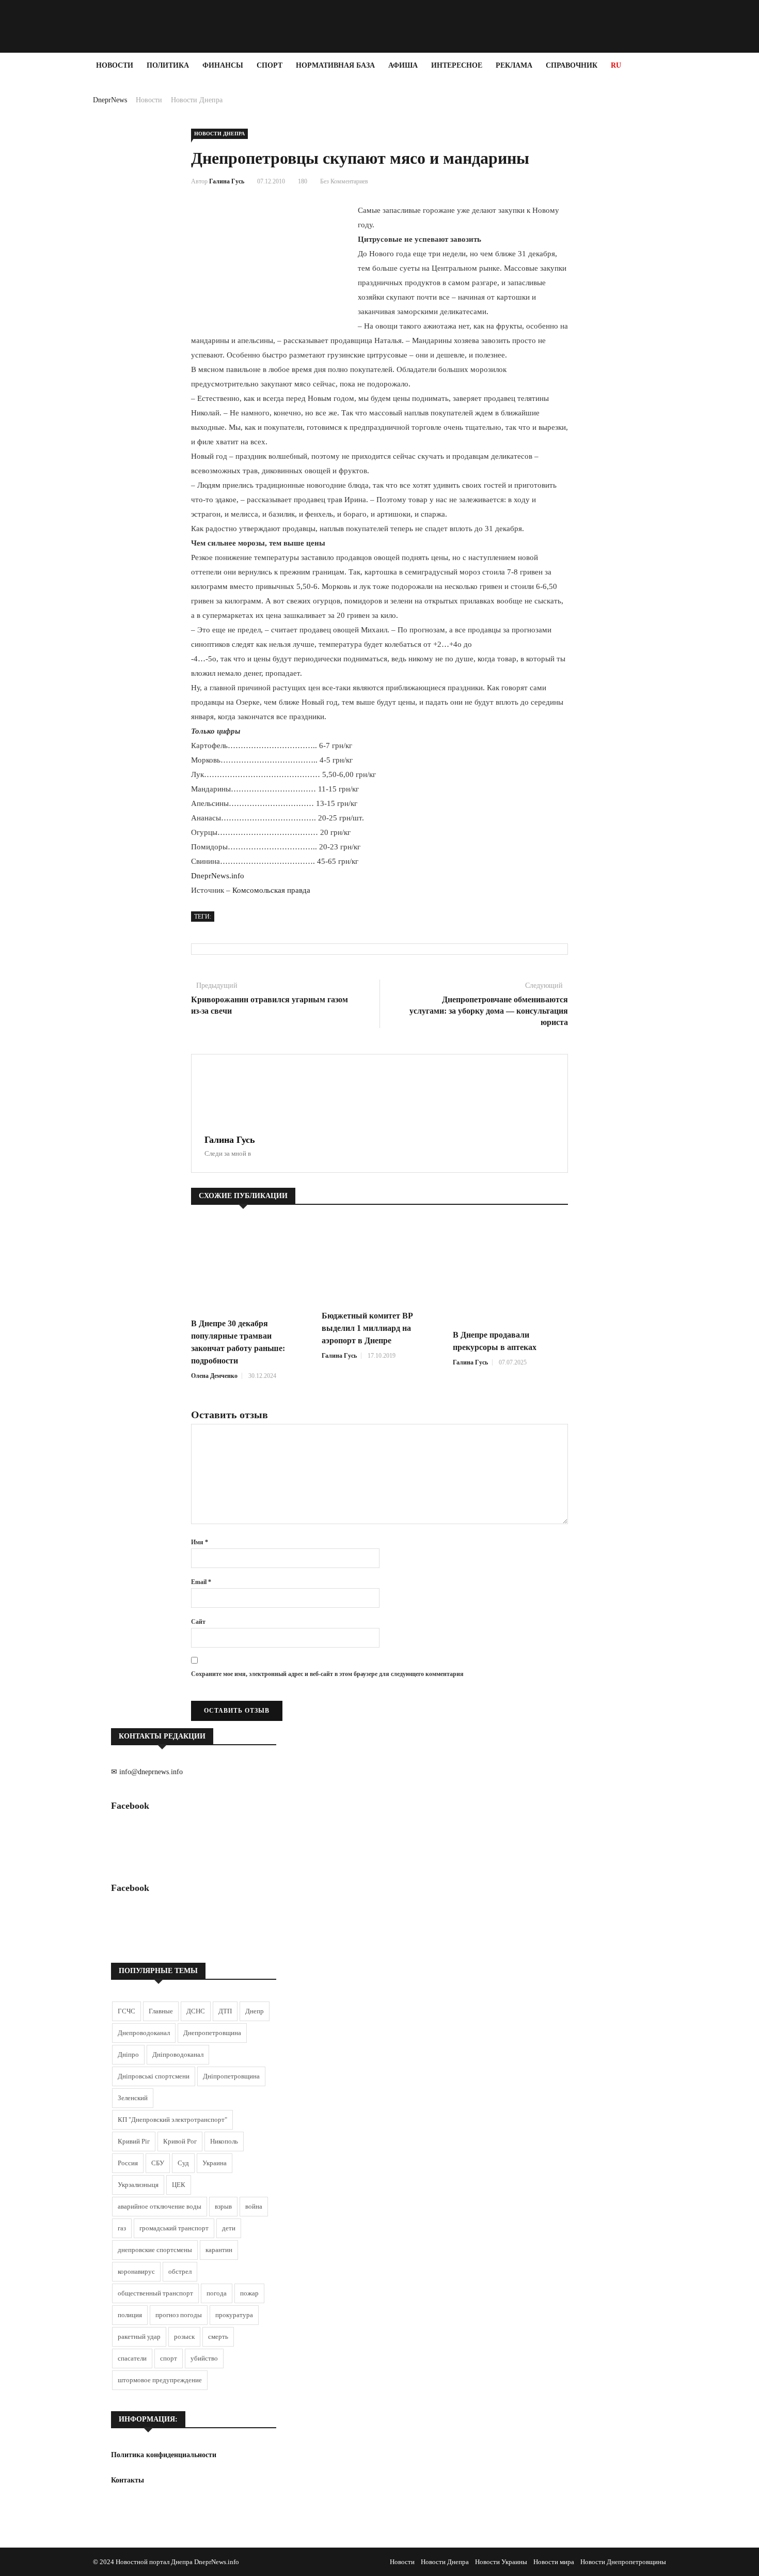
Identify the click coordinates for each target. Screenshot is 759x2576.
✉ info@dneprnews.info (147, 1772)
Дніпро (128, 2054)
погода (217, 2293)
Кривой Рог (180, 2141)
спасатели (132, 2358)
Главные (161, 2011)
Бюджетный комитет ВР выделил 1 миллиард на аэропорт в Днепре (367, 1328)
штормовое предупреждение (160, 2380)
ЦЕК (179, 2185)
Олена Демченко (214, 1376)
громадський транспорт (174, 2228)
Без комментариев (344, 181)
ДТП (225, 2011)
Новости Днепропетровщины (623, 2562)
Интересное (457, 65)
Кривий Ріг (134, 2141)
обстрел (180, 2271)
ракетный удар (139, 2337)
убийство (204, 2358)
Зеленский (133, 2098)
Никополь (224, 2141)
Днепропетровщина (212, 2033)
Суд (183, 2163)
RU (616, 65)
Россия (128, 2163)
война (254, 2206)
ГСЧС (126, 2011)
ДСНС (196, 2011)
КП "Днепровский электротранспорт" (172, 2120)
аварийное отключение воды (160, 2206)
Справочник (572, 65)
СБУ (158, 2163)
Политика (168, 65)
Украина (215, 2163)
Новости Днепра (197, 100)
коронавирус (136, 2271)
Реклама (514, 65)
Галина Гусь (227, 181)
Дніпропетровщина (231, 2076)
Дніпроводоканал (178, 2054)
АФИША (403, 65)
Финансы (223, 65)
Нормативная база (335, 65)
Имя (200, 1542)
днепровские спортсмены (155, 2250)
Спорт (270, 65)
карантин (219, 2250)
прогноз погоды (179, 2315)
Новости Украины (501, 2562)
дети (229, 2228)
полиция (130, 2315)
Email (201, 1582)
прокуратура (234, 2315)
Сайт (198, 1622)
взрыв (223, 2206)
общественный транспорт (155, 2293)
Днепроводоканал (144, 2033)
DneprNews (110, 100)
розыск (184, 2337)
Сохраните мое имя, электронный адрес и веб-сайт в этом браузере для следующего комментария (327, 1674)
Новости (115, 65)
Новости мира (554, 2562)
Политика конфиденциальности (164, 2455)
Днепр (255, 2011)
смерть (218, 2337)
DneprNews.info (218, 876)
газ (122, 2228)
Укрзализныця (138, 2185)
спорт (169, 2358)
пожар (249, 2293)
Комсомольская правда (271, 890)
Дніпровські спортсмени (154, 2076)
